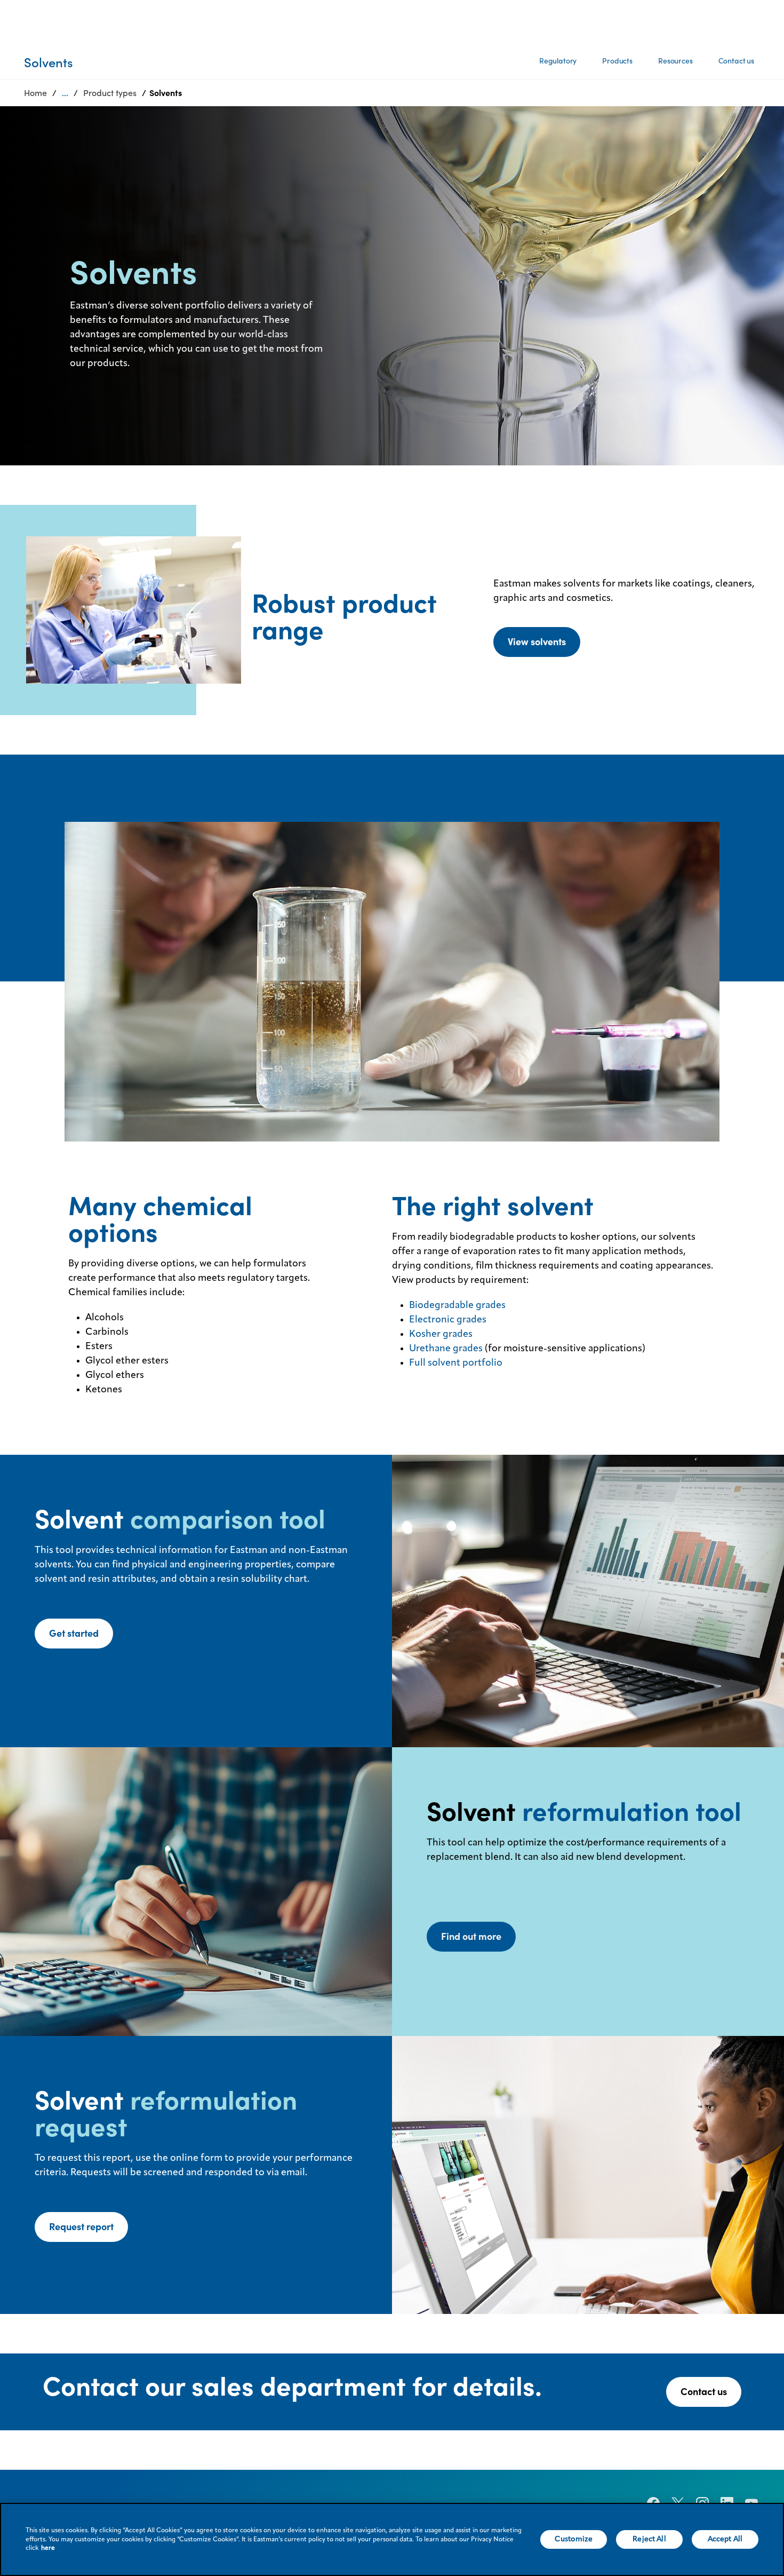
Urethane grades (446, 1349)
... (65, 93)
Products (617, 61)
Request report (81, 2227)
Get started (74, 1633)
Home (35, 93)
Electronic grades (448, 1320)
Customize (574, 2539)
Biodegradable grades (457, 1305)
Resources (675, 61)
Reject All (649, 2539)
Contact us (736, 61)
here (48, 2548)
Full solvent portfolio (456, 1363)
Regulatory (558, 61)
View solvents (537, 642)
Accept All (725, 2539)
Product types (110, 93)
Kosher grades (441, 1334)
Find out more (471, 1936)
